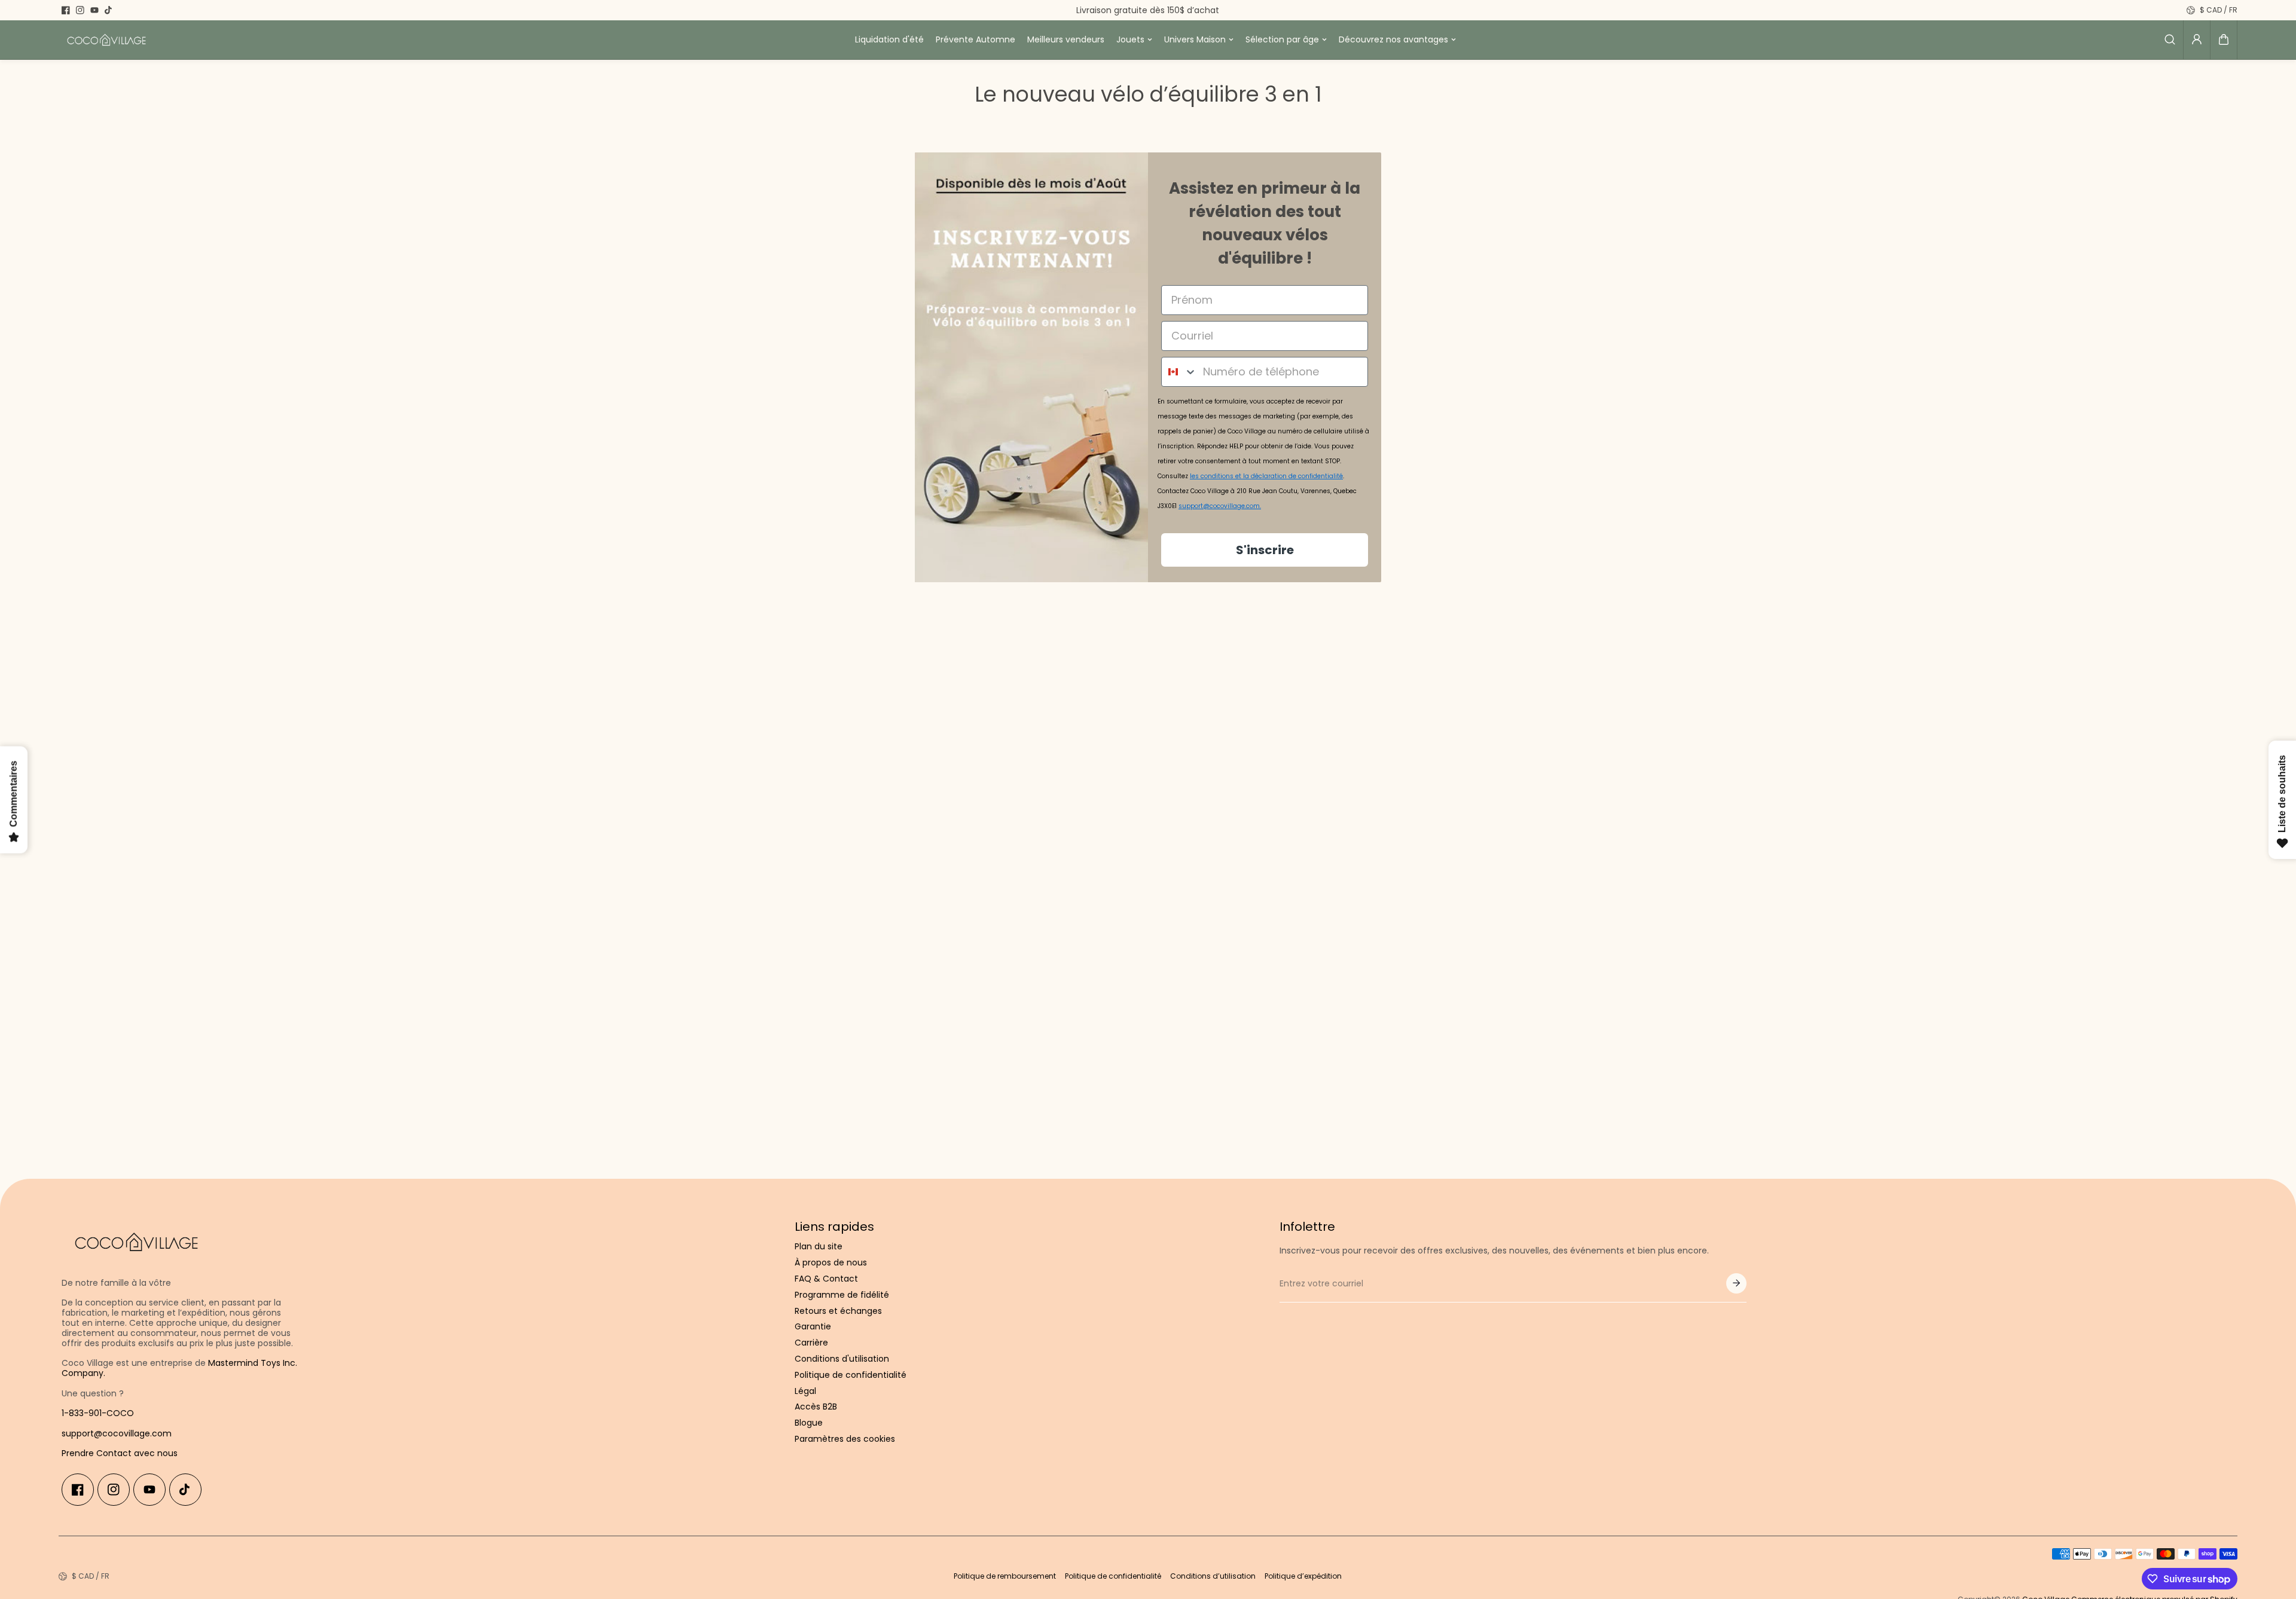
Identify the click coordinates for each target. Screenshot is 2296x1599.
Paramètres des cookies (845, 1439)
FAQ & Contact (826, 1279)
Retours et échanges (838, 1311)
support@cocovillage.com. (1220, 506)
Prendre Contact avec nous (120, 1453)
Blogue (809, 1423)
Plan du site (819, 1247)
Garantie (813, 1327)
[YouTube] (94, 10)
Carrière (811, 1343)
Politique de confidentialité (851, 1375)
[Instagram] (80, 10)
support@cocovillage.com (117, 1433)
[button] (2224, 39)
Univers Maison (1195, 39)
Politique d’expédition (1303, 1576)
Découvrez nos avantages (1393, 39)
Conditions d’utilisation (1213, 1576)
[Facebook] (66, 10)
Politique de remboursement (1005, 1576)
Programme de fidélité (842, 1295)
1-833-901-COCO (98, 1413)
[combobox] (1179, 372)
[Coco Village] (106, 40)
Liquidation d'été (889, 39)
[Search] (2170, 39)
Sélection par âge (1282, 39)
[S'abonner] (1736, 1283)
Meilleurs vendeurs (1066, 39)
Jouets (1130, 39)
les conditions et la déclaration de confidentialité (1266, 476)
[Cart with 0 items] (2224, 39)
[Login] (2197, 39)
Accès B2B (816, 1407)
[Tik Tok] (109, 10)
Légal (805, 1391)
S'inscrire (1265, 550)
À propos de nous (831, 1263)
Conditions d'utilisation (842, 1359)
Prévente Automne (976, 39)
